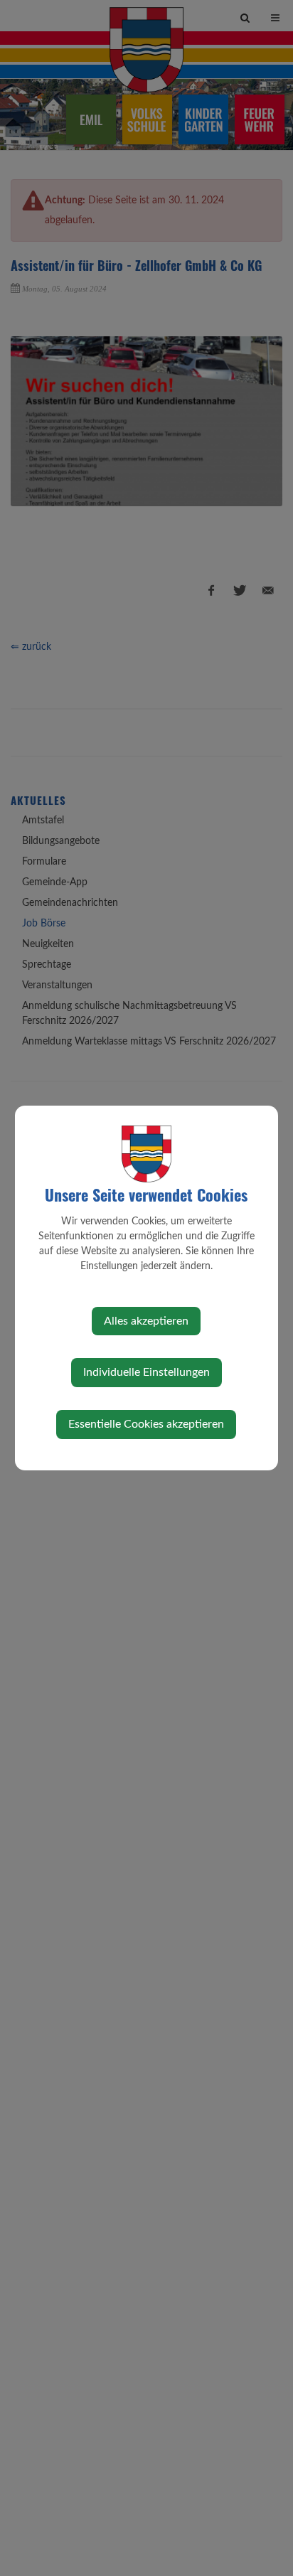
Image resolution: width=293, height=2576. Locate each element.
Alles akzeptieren (146, 1321)
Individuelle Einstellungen (146, 1372)
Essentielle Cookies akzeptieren (146, 1424)
